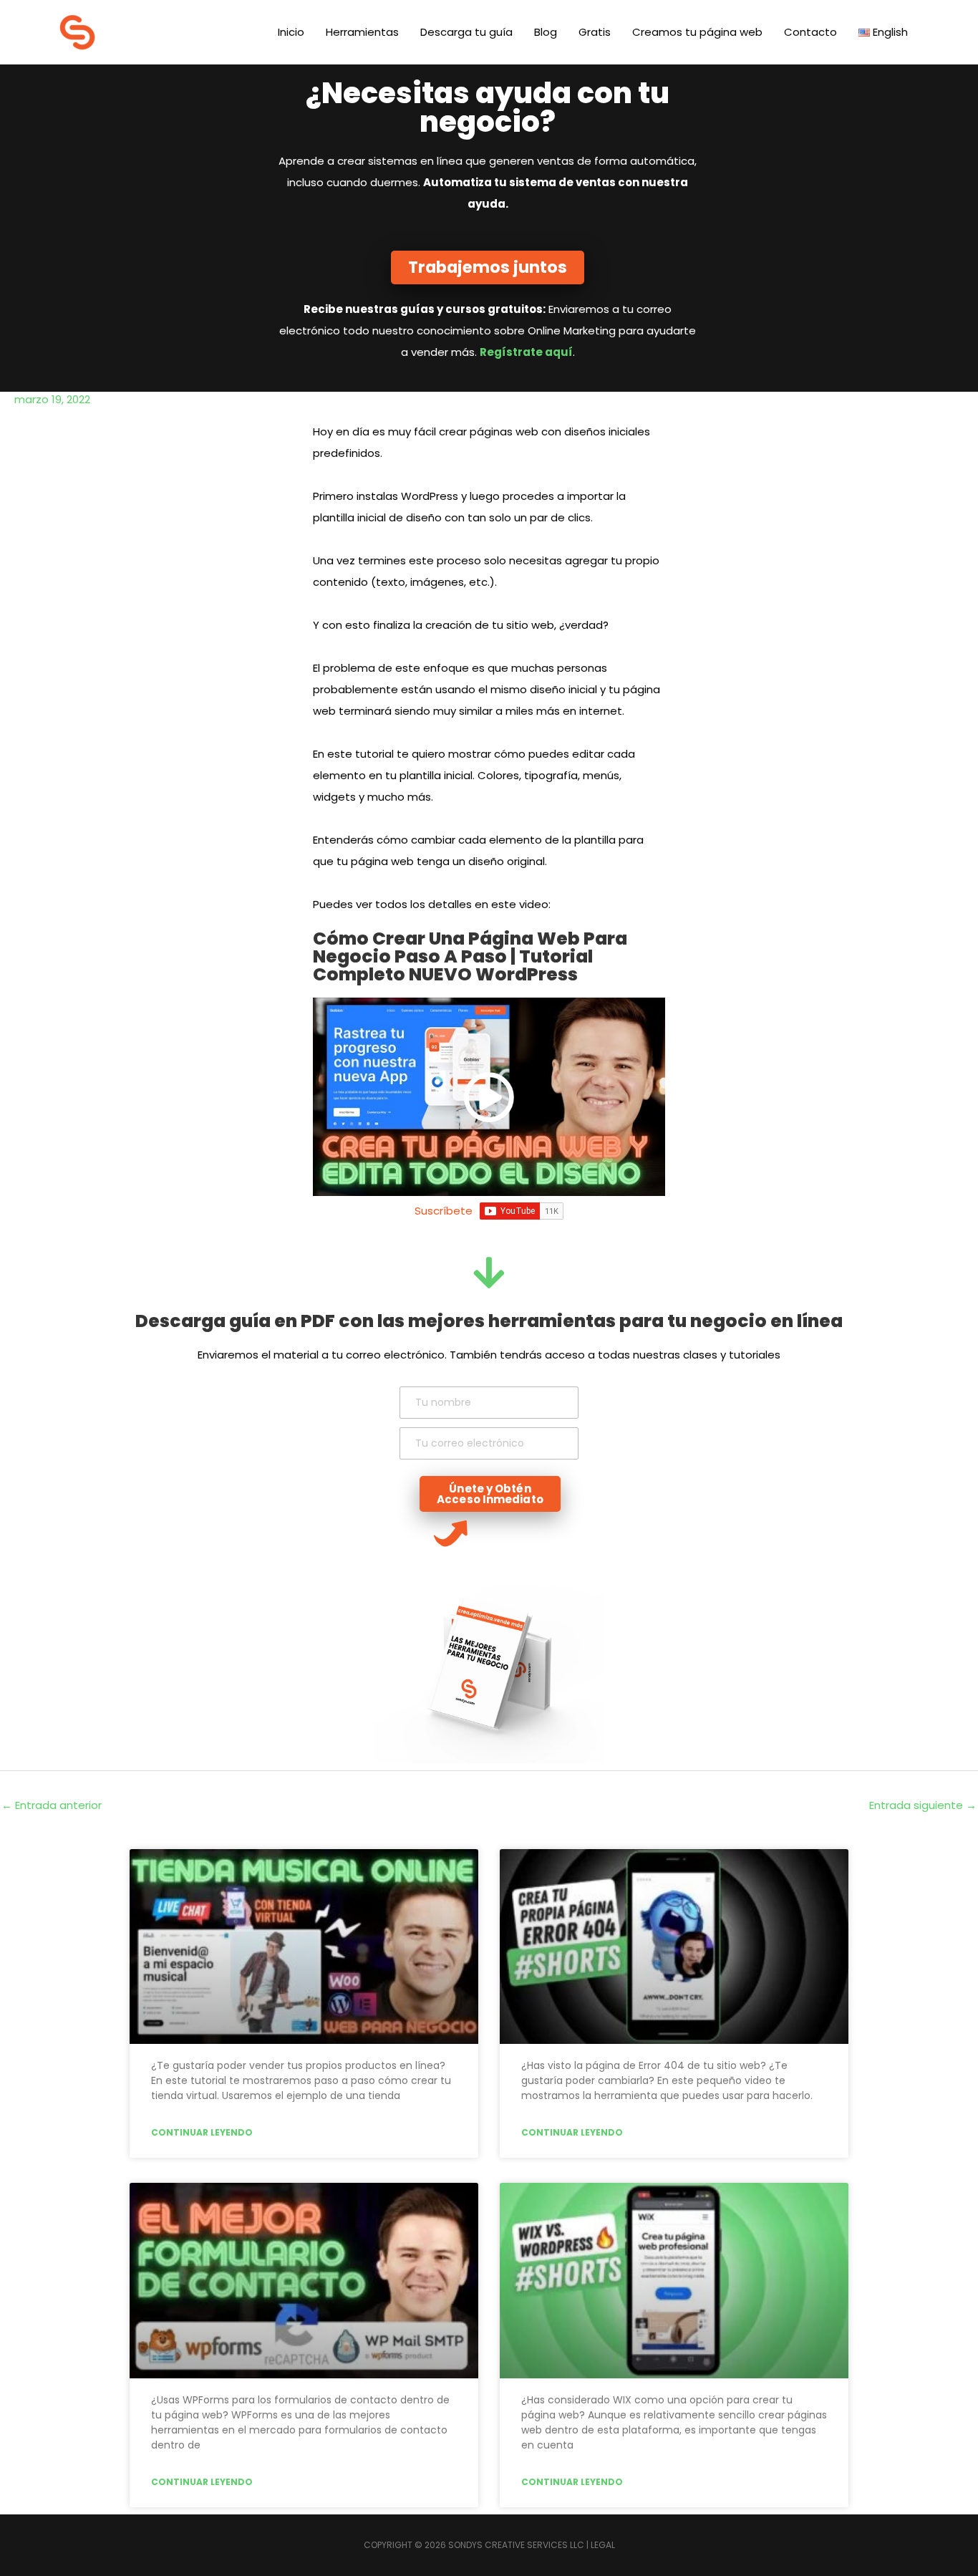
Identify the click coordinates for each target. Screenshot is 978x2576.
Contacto (810, 32)
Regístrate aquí (526, 352)
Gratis (595, 32)
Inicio (291, 32)
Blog (546, 32)
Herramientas (362, 32)
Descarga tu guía (466, 32)
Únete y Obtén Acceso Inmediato (490, 1494)
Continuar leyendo (202, 2132)
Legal (603, 2545)
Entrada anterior (52, 1805)
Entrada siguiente (923, 1805)
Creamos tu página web (697, 32)
